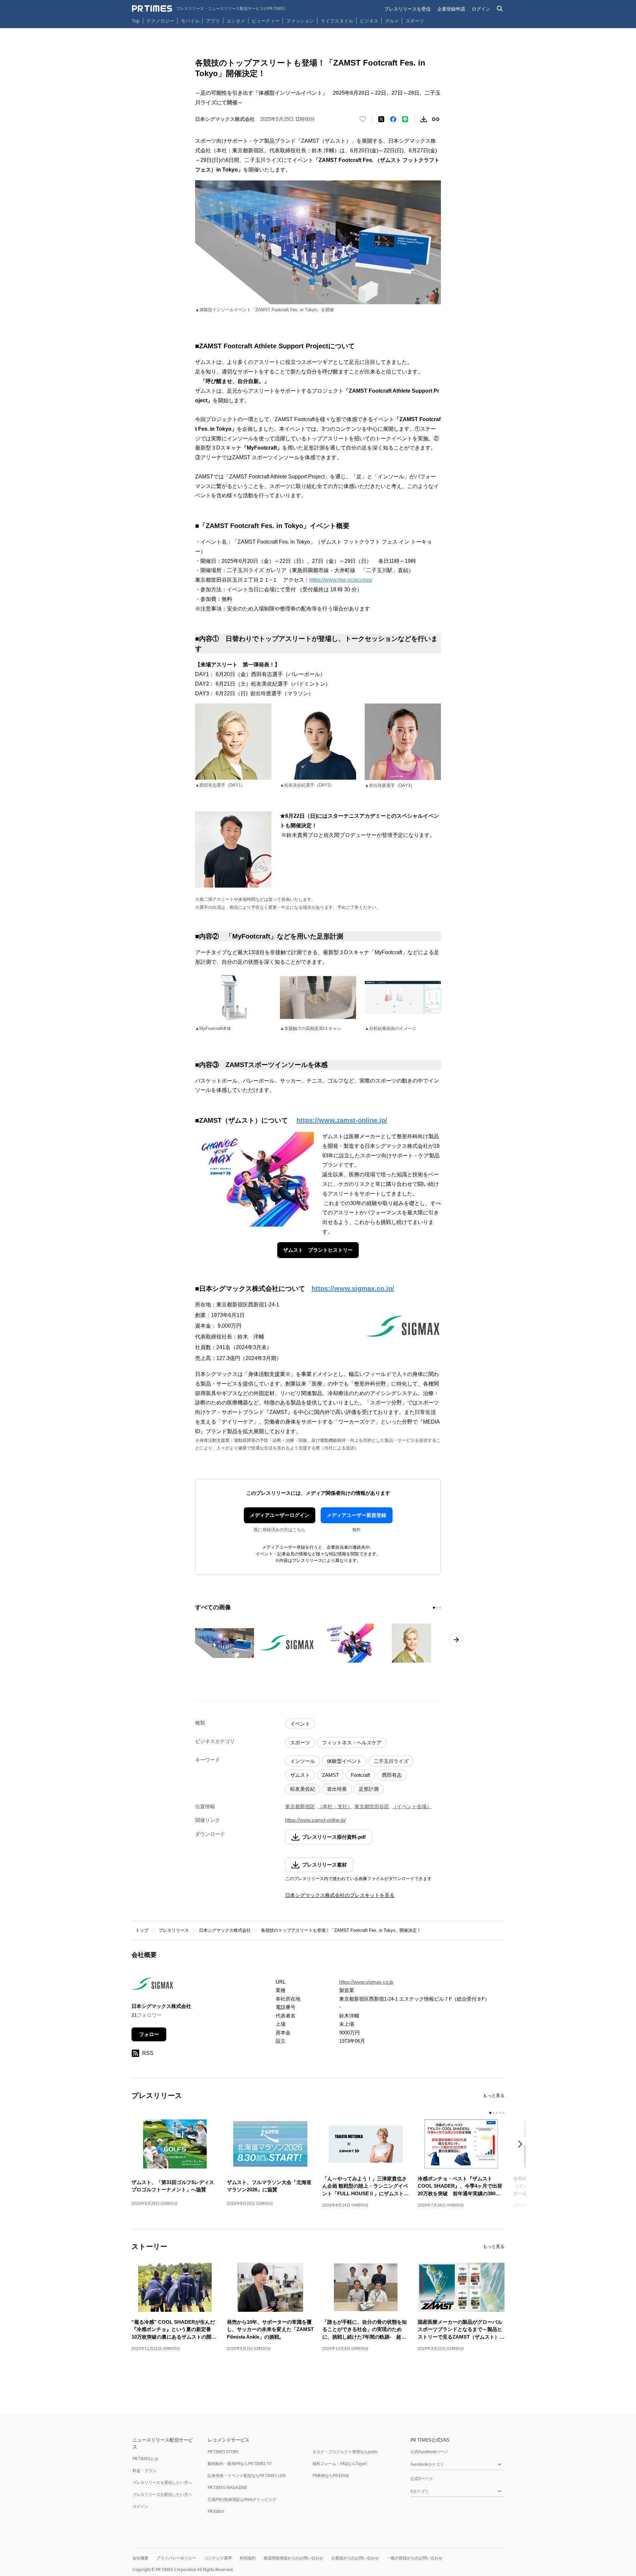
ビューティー (266, 21)
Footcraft (360, 1775)
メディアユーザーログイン (280, 1515)
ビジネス (369, 21)
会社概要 (140, 2558)
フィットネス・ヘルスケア (352, 1743)
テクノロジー (160, 21)
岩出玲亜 (337, 1789)
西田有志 (392, 1775)
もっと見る (494, 2095)
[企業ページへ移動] (152, 1986)
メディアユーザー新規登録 (356, 1515)
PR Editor (216, 2511)
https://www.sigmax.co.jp (366, 1982)
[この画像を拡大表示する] (225, 1643)
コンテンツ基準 (218, 2558)
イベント (300, 1724)
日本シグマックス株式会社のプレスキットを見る (340, 1895)
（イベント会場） (412, 1806)
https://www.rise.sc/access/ (341, 580)
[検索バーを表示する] (500, 9)
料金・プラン (144, 2471)
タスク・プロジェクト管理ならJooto (345, 2452)
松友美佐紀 (303, 1789)
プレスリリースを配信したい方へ (162, 2494)
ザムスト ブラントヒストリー (318, 1250)
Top (136, 21)
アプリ (213, 21)
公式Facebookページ (429, 2452)
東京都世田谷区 (372, 1806)
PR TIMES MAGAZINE (227, 2487)
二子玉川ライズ (391, 1761)
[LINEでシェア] (405, 119)
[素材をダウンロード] (424, 119)
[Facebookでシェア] (393, 119)
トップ (142, 1930)
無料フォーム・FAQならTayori (340, 2464)
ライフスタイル (337, 21)
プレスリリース (174, 1930)
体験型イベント (344, 1761)
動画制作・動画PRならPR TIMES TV (239, 2464)
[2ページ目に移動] (437, 1608)
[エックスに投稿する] (381, 119)
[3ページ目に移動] (440, 1608)
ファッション (300, 21)
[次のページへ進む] (456, 1640)
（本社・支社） (335, 1806)
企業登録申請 (451, 9)
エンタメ (236, 21)
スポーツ (415, 21)
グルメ (392, 21)
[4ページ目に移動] (500, 2113)
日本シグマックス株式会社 (225, 1930)
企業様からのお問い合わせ (355, 2558)
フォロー (149, 2034)
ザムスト (300, 1775)
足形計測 (369, 1789)
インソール (303, 1761)
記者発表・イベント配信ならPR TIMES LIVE (247, 2476)
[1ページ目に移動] (434, 1608)
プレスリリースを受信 (407, 9)
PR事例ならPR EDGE (331, 2476)
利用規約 (248, 2558)
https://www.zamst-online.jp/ (316, 1820)
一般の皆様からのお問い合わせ (415, 2558)
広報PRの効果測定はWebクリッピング (242, 2499)
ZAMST (330, 1775)
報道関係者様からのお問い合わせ (293, 2558)
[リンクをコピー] (436, 119)
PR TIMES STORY (223, 2452)
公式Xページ (422, 2479)
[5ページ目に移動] (503, 2113)
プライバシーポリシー (176, 2558)
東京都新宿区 (300, 1806)
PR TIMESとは (145, 2459)
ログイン (481, 9)
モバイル (190, 21)
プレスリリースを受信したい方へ (162, 2482)
